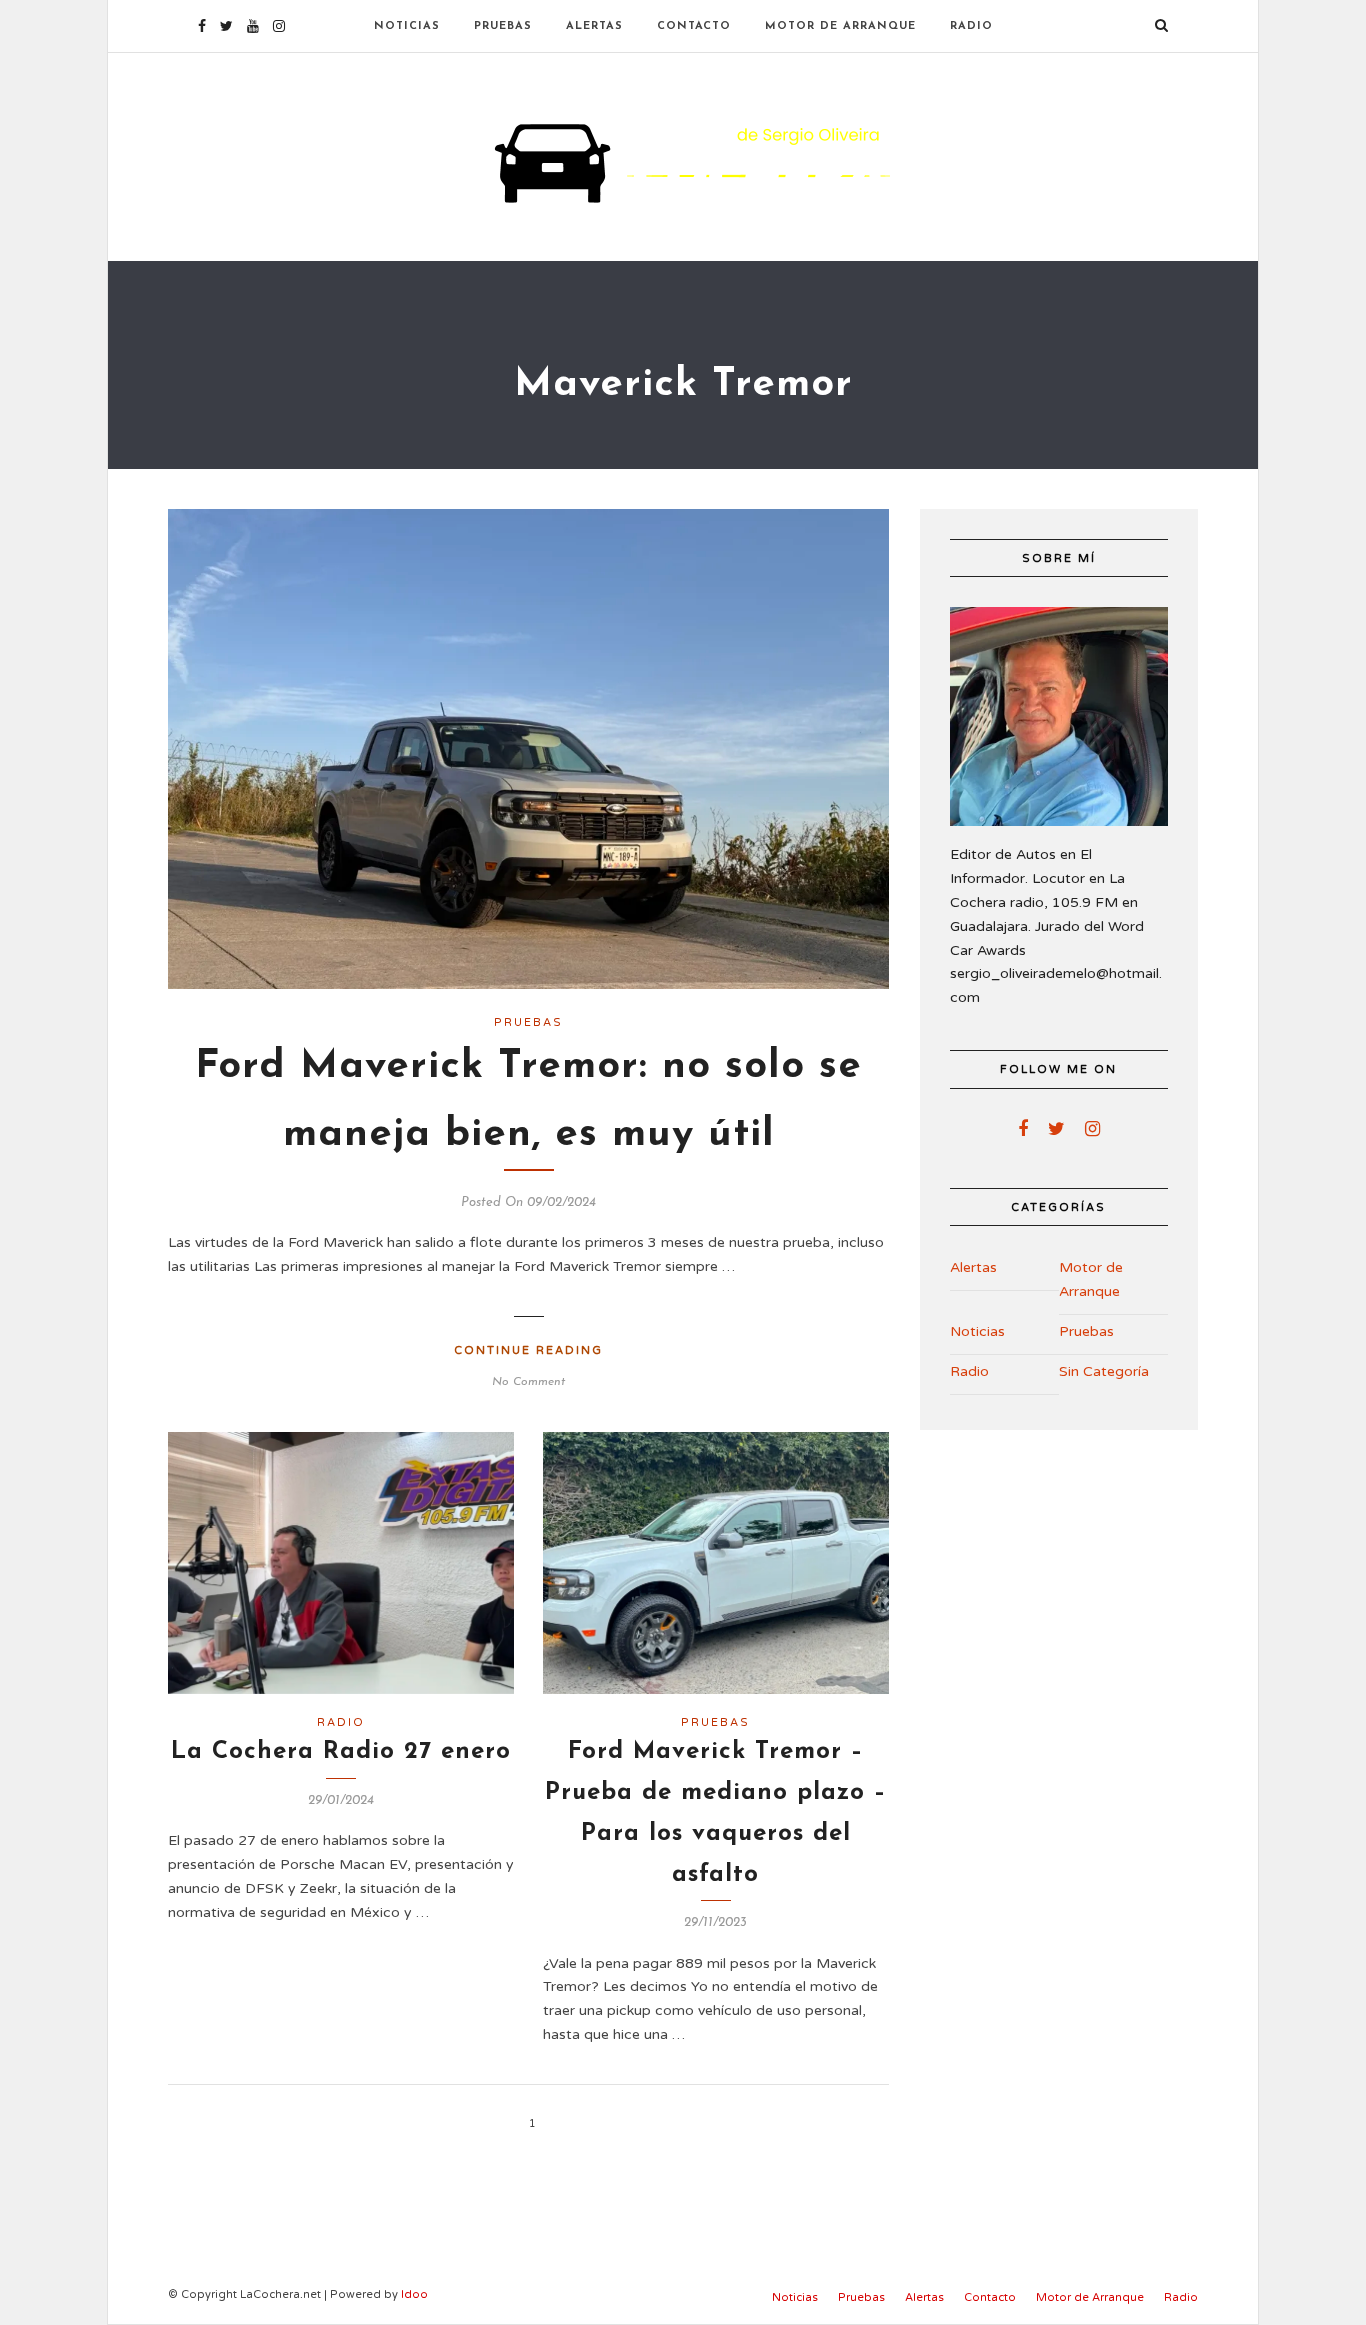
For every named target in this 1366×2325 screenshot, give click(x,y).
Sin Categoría (1104, 1371)
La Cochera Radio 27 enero (341, 1752)
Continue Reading (528, 1350)
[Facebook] (1023, 1129)
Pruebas (503, 26)
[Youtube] (253, 26)
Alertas (594, 26)
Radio (971, 26)
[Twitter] (1056, 1129)
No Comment (528, 1382)
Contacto (694, 26)
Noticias (407, 26)
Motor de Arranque (840, 26)
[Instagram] (279, 26)
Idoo (414, 2294)
